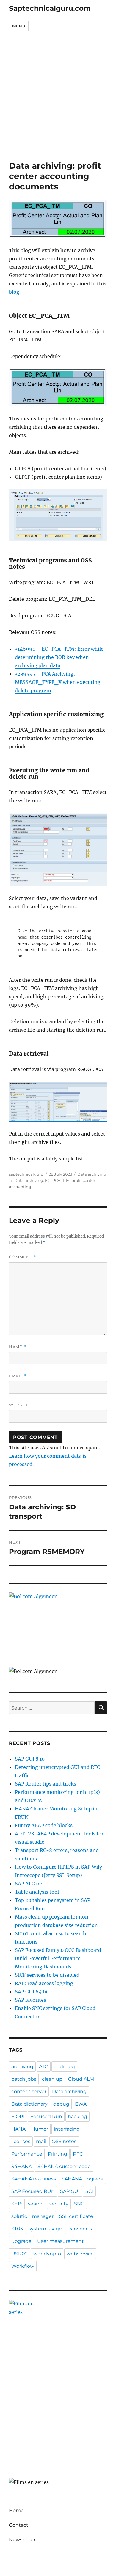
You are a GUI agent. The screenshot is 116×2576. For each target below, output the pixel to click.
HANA (18, 2129)
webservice (80, 2254)
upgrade (21, 2241)
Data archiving (92, 1174)
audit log (64, 2067)
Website (19, 1405)
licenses (21, 2141)
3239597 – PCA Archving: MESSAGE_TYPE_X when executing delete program (58, 682)
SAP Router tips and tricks (46, 1784)
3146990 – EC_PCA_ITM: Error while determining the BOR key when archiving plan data (59, 657)
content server (29, 2092)
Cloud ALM (81, 2079)
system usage (45, 2229)
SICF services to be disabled (47, 1975)
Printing (58, 2154)
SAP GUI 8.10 (30, 1759)
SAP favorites (30, 2000)
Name (18, 1347)
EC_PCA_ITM (57, 1180)
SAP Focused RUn (33, 2191)
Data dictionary (29, 2104)
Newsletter (22, 2540)
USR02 (19, 2254)
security (59, 2204)
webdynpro (47, 2254)
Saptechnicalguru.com (50, 8)
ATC (44, 2067)
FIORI (18, 2116)
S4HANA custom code (64, 2166)
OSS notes (64, 2141)
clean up (52, 2079)
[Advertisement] (58, 100)
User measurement (61, 2241)
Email (18, 1376)
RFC (78, 2154)
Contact (19, 2525)
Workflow (23, 2266)
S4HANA (22, 2166)
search (36, 2204)
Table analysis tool (37, 1892)
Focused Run (46, 2116)
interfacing (67, 2129)
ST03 (17, 2229)
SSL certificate (76, 2216)
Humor (40, 2129)
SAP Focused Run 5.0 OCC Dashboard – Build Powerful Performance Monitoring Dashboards (61, 1958)
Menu (19, 26)
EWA (81, 2104)
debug (61, 2104)
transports (80, 2229)
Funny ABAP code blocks (44, 1825)
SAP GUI (70, 2191)
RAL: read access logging (44, 1983)
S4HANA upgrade (83, 2179)
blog (14, 292)
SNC (79, 2204)
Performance (27, 2154)
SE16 (17, 2204)
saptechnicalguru (26, 1174)
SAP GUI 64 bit (32, 1992)
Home (16, 2511)
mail (41, 2141)
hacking (77, 2116)
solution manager (32, 2216)
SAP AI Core (29, 1884)
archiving (22, 2067)
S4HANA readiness (34, 2179)
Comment (22, 1257)
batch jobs (24, 2079)
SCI (89, 2191)
